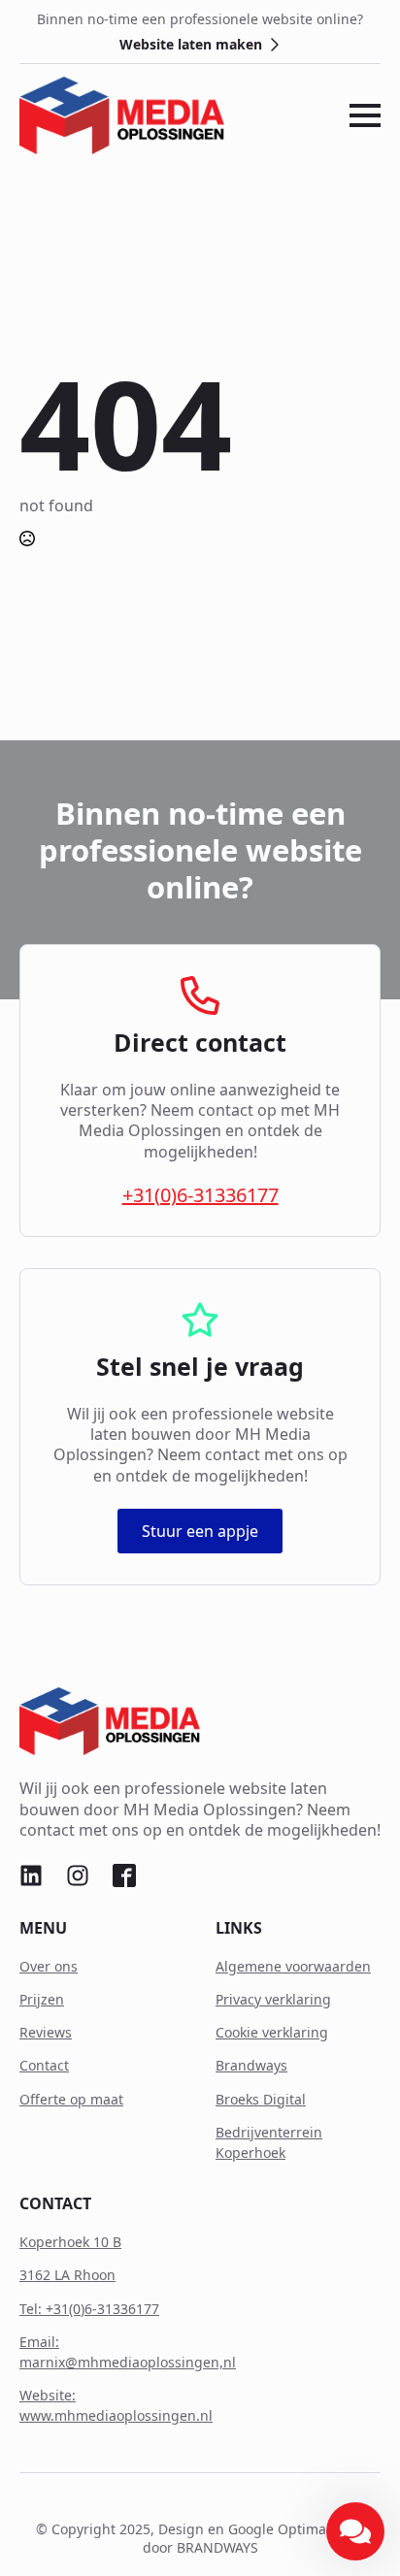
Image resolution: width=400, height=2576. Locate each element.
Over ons (49, 1966)
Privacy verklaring (273, 1999)
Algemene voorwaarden (293, 1966)
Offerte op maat (71, 2099)
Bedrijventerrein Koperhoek (269, 2142)
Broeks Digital (261, 2099)
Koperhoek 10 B (70, 2242)
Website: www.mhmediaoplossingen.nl (116, 2405)
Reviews (46, 2032)
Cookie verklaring (272, 2032)
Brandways (251, 2065)
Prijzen (42, 1999)
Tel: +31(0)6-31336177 (89, 2309)
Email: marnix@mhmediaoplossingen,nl (128, 2352)
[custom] (31, 1875)
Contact (44, 2065)
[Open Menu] (365, 115)
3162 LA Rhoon (67, 2275)
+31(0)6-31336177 (200, 1195)
